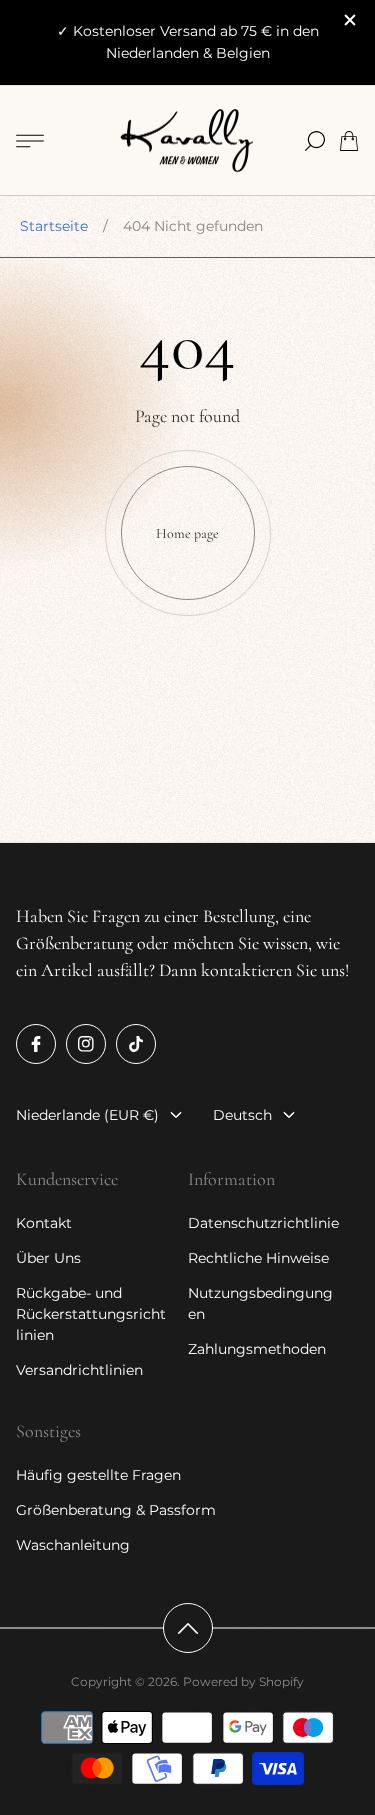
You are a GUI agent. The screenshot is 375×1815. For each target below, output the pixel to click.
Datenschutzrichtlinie (263, 1223)
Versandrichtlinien (79, 1370)
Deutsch (242, 1115)
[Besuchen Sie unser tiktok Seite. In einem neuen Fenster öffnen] (136, 1044)
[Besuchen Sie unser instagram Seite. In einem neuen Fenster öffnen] (86, 1044)
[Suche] (315, 141)
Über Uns (48, 1258)
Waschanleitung (73, 1545)
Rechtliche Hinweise (258, 1258)
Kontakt (44, 1223)
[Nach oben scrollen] (188, 1628)
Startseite (54, 226)
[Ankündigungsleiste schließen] (349, 20)
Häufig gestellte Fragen (98, 1475)
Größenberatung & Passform (116, 1510)
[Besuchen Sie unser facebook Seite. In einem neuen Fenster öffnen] (36, 1044)
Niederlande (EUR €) (87, 1115)
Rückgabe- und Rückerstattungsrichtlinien (91, 1314)
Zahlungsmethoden (257, 1349)
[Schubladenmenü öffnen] (30, 141)
